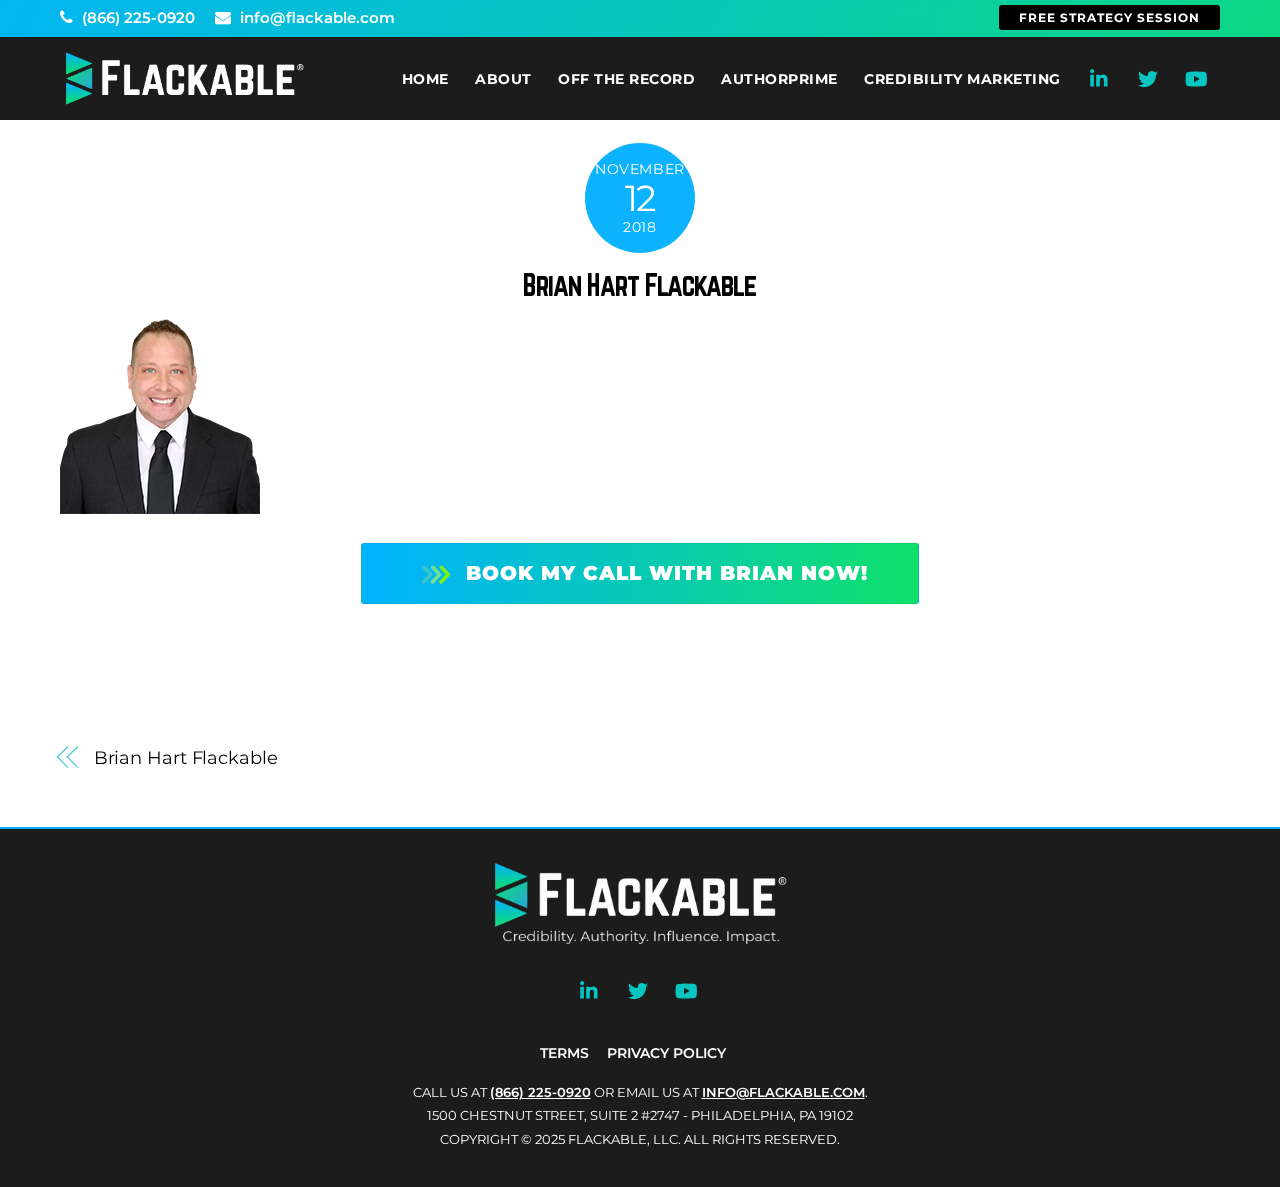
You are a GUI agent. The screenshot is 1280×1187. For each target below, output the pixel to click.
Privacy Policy (666, 1053)
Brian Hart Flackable (639, 285)
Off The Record (626, 79)
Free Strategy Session (1109, 17)
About (503, 79)
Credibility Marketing (962, 79)
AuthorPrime (779, 79)
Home (425, 79)
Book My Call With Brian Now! (667, 573)
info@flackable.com (315, 17)
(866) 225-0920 (136, 17)
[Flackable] (185, 100)
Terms (564, 1053)
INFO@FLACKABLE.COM (783, 1092)
